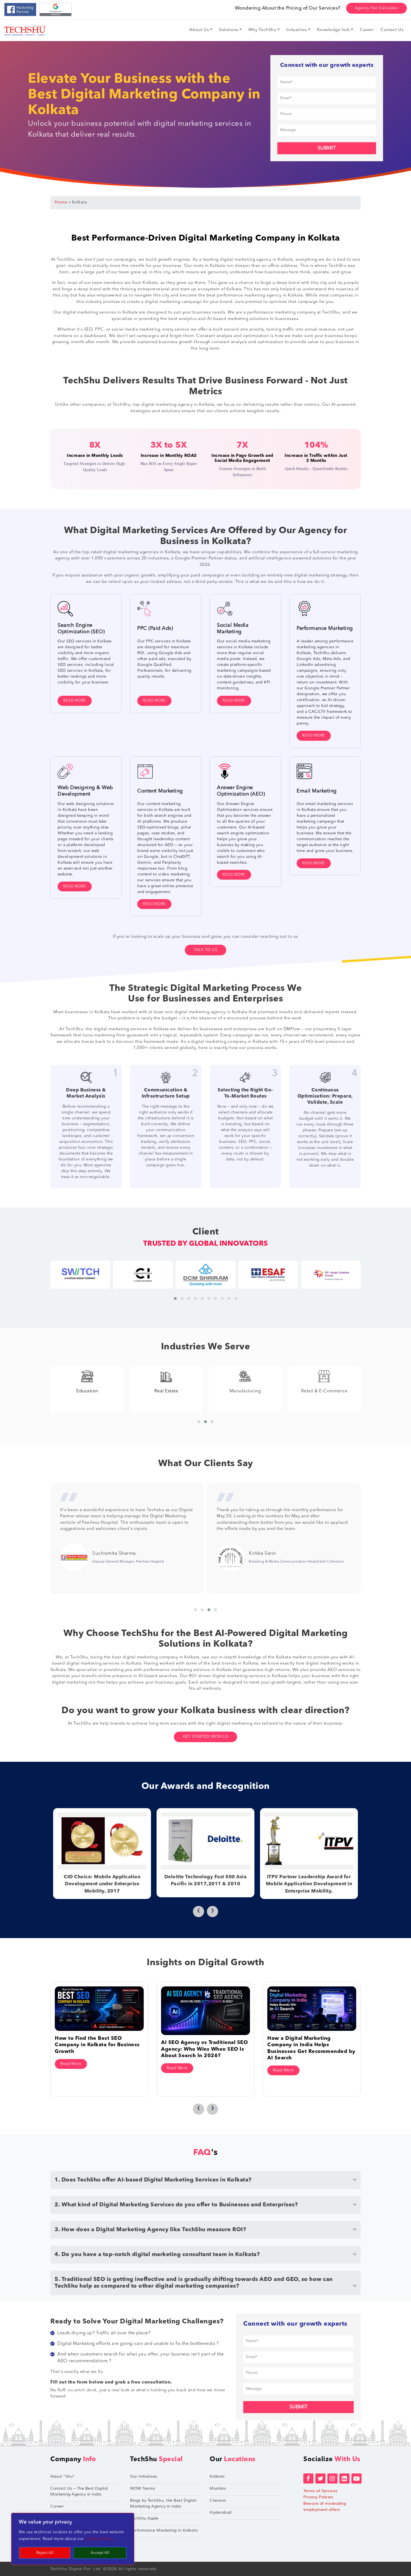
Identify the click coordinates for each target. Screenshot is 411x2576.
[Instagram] (332, 2478)
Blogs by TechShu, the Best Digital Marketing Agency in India (163, 2503)
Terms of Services (321, 2491)
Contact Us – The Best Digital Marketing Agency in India (79, 2491)
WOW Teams (143, 2488)
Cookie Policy (100, 2539)
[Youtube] (356, 2478)
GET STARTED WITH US (206, 1737)
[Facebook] (308, 2478)
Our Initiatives (144, 2476)
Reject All (45, 2553)
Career (57, 2506)
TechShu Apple (144, 2518)
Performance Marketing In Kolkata (164, 2530)
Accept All (100, 2553)
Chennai (218, 2500)
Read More (75, 701)
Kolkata (217, 2476)
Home (61, 202)
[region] (73, 2539)
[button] (175, 1298)
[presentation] (199, 1912)
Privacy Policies (318, 2497)
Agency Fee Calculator (377, 8)
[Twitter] (320, 2478)
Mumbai (218, 2488)
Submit (327, 148)
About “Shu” (63, 2476)
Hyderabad (221, 2512)
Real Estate (87, 1391)
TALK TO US (206, 950)
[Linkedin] (344, 2478)
